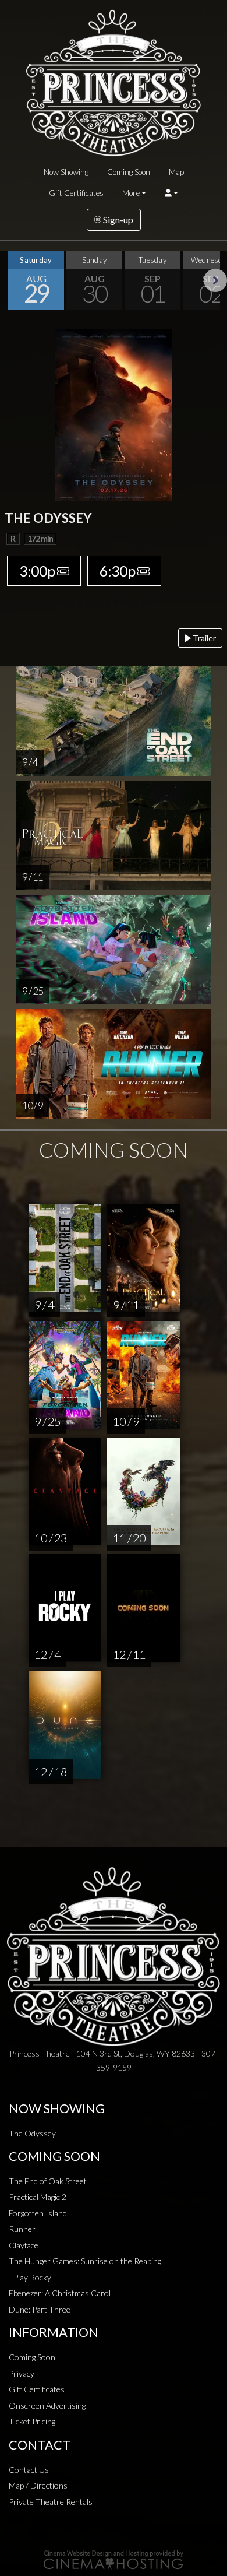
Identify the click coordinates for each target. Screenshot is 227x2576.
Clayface (24, 2245)
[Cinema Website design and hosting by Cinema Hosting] (114, 2559)
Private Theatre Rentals (51, 2502)
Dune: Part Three (40, 2309)
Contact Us (29, 2470)
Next (215, 280)
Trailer (203, 638)
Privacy (22, 2373)
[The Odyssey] (114, 414)
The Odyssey (32, 2133)
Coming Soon (129, 172)
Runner (22, 2229)
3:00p (37, 571)
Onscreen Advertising (47, 2405)
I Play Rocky (30, 2277)
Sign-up (117, 219)
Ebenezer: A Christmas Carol (60, 2293)
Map (176, 172)
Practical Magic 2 (38, 2197)
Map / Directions (38, 2485)
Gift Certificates (76, 193)
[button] (171, 193)
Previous (12, 280)
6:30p (117, 571)
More (131, 193)
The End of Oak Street (48, 2181)
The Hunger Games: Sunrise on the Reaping (85, 2261)
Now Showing (66, 172)
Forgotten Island (38, 2213)
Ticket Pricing (32, 2421)
